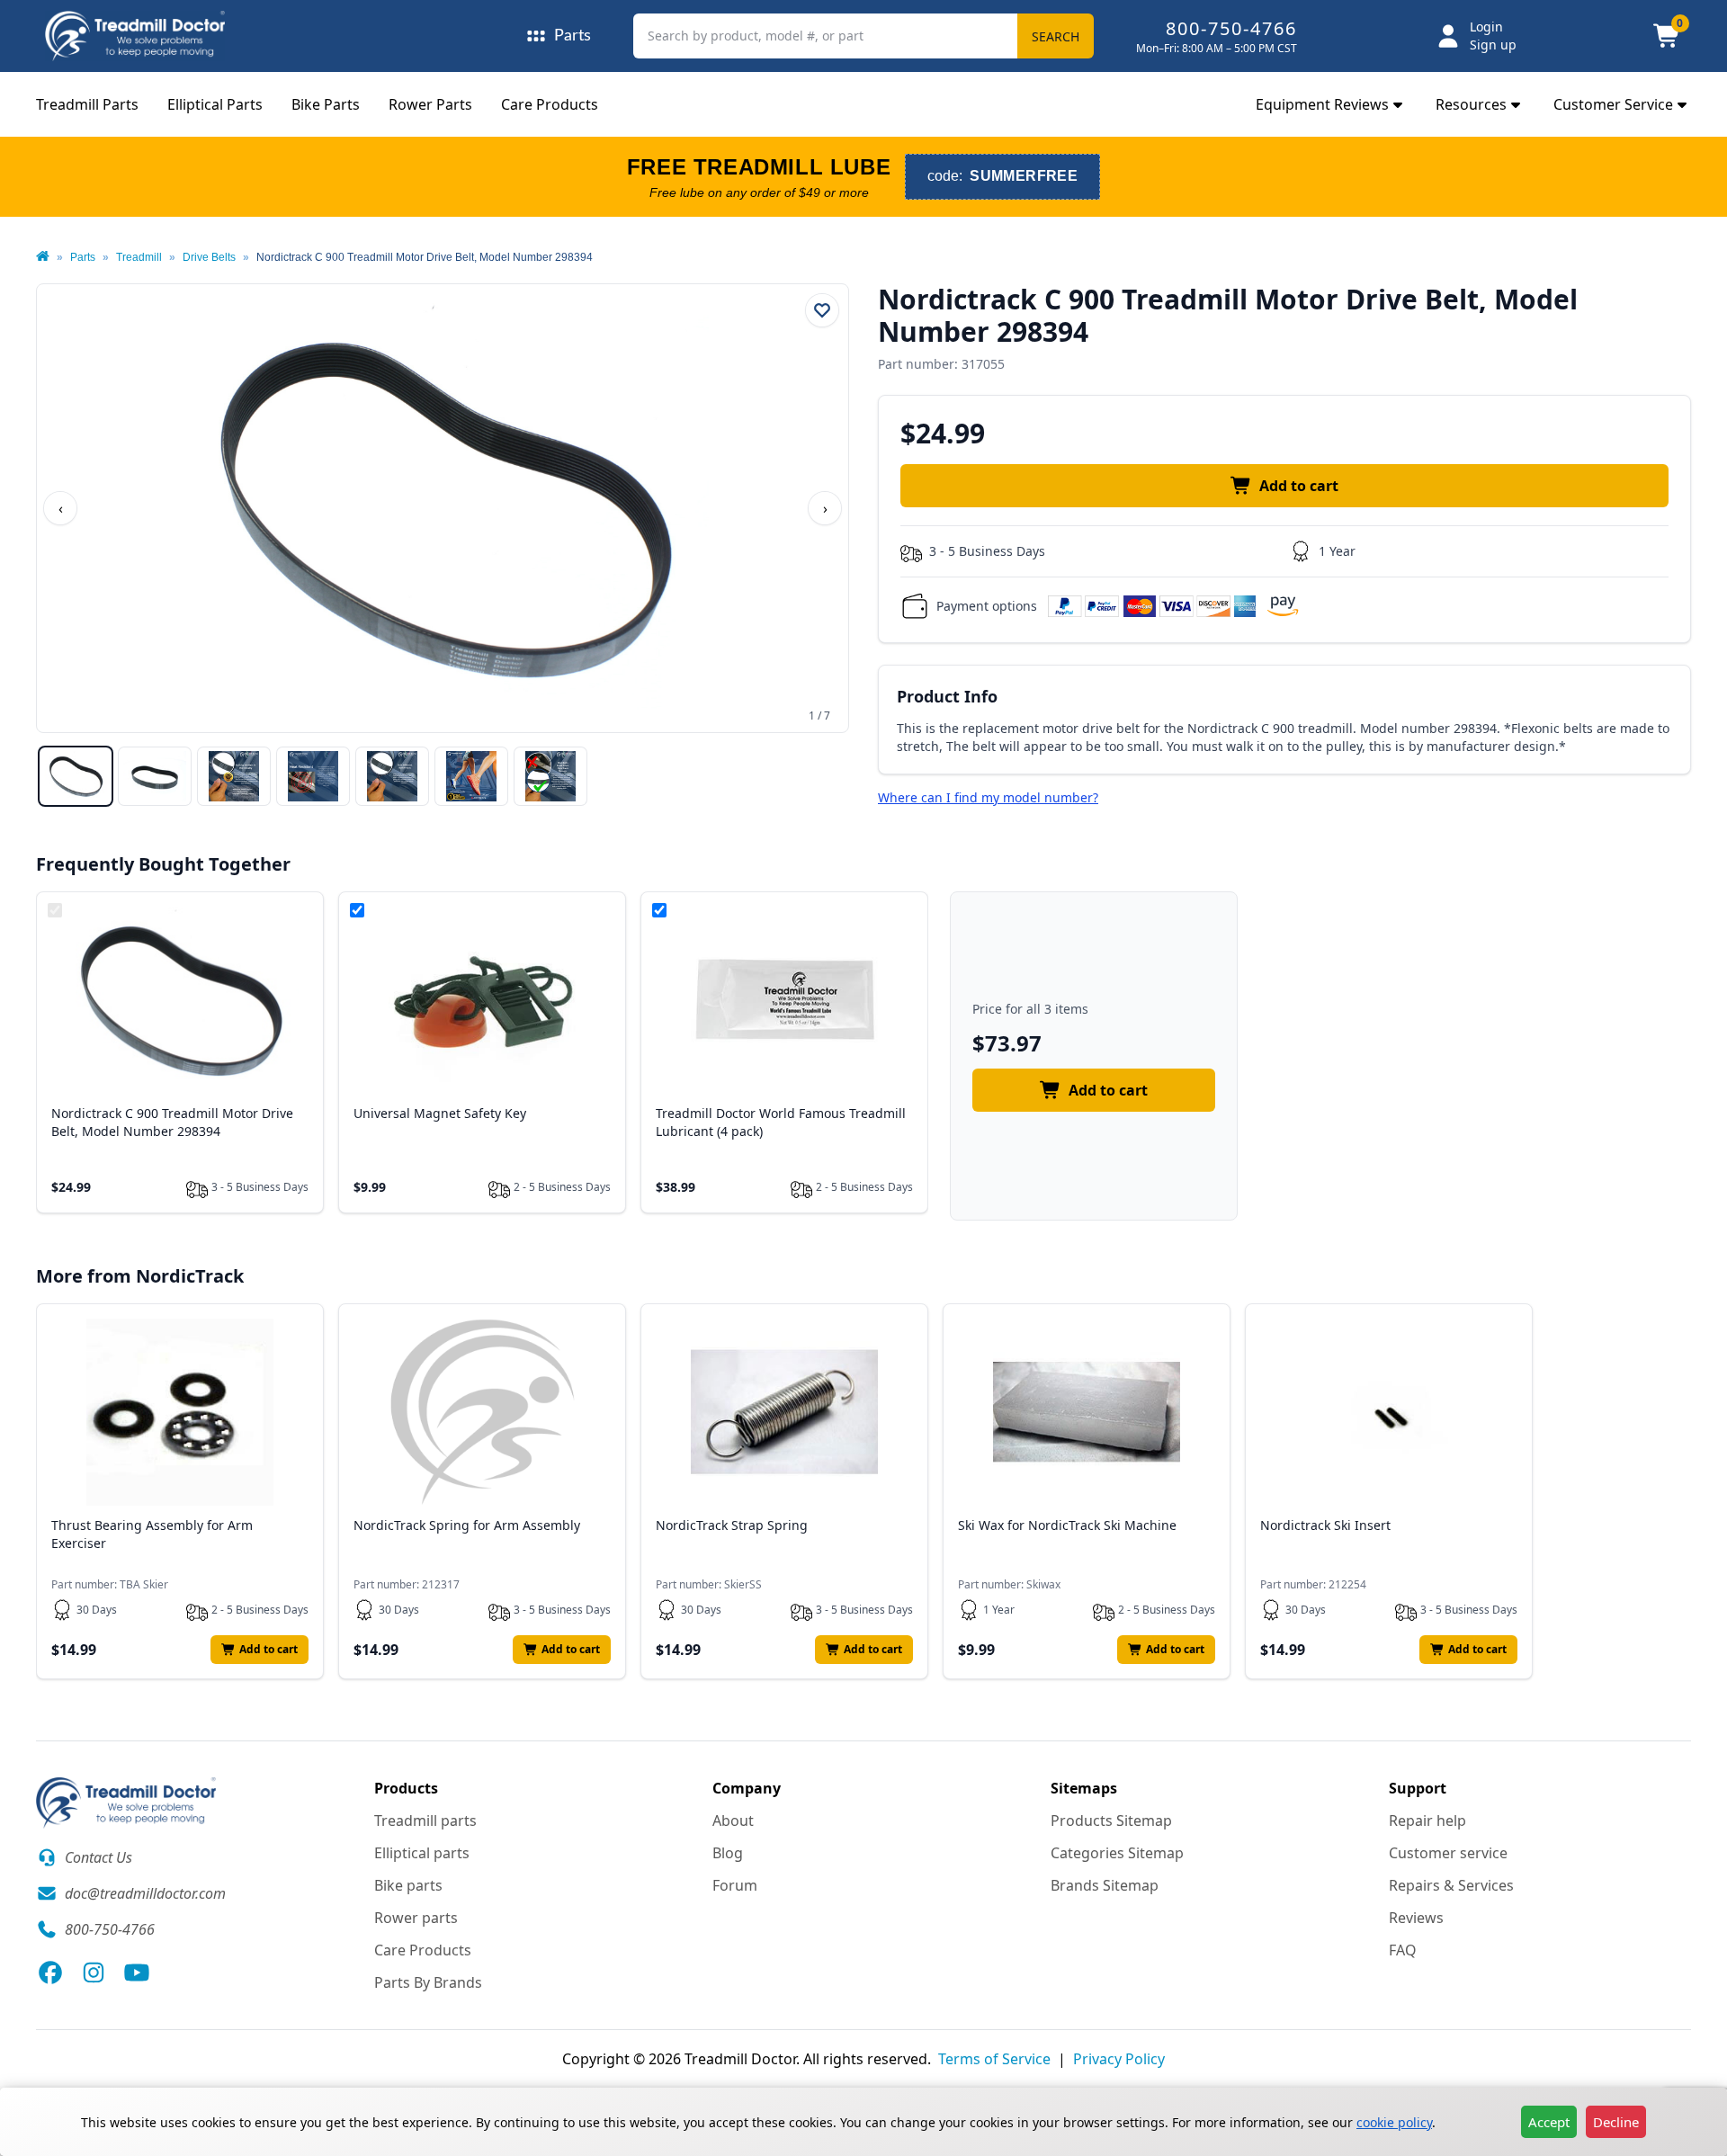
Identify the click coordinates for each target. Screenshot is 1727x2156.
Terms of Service (994, 2059)
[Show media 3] (234, 776)
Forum (735, 1885)
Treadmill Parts (87, 104)
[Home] (43, 257)
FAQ (1403, 1950)
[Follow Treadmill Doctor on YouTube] (137, 1973)
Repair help (1427, 1821)
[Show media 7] (550, 776)
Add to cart (1299, 486)
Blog (728, 1853)
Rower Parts (430, 104)
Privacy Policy (1119, 2059)
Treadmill (139, 257)
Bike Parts (326, 104)
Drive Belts (209, 257)
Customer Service (1613, 104)
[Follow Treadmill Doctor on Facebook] (50, 1973)
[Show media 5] (392, 776)
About (733, 1821)
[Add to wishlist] (822, 310)
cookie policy (1394, 2122)
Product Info (947, 696)
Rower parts (416, 1918)
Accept (1549, 2122)
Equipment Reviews (1322, 104)
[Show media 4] (313, 776)
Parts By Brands (428, 1982)
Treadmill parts (425, 1821)
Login (1486, 27)
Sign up (1493, 45)
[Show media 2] (155, 776)
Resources (1471, 104)
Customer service (1448, 1853)
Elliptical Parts (215, 104)
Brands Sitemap (1105, 1885)
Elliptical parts (422, 1853)
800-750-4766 (1231, 28)
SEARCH (1056, 36)
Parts (83, 257)
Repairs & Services (1451, 1885)
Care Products (550, 104)
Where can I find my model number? (988, 797)
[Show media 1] (76, 776)
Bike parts (408, 1885)
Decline (1616, 2122)
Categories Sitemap (1117, 1853)
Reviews (1416, 1918)
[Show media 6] (471, 776)
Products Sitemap (1111, 1821)
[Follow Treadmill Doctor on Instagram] (94, 1973)
